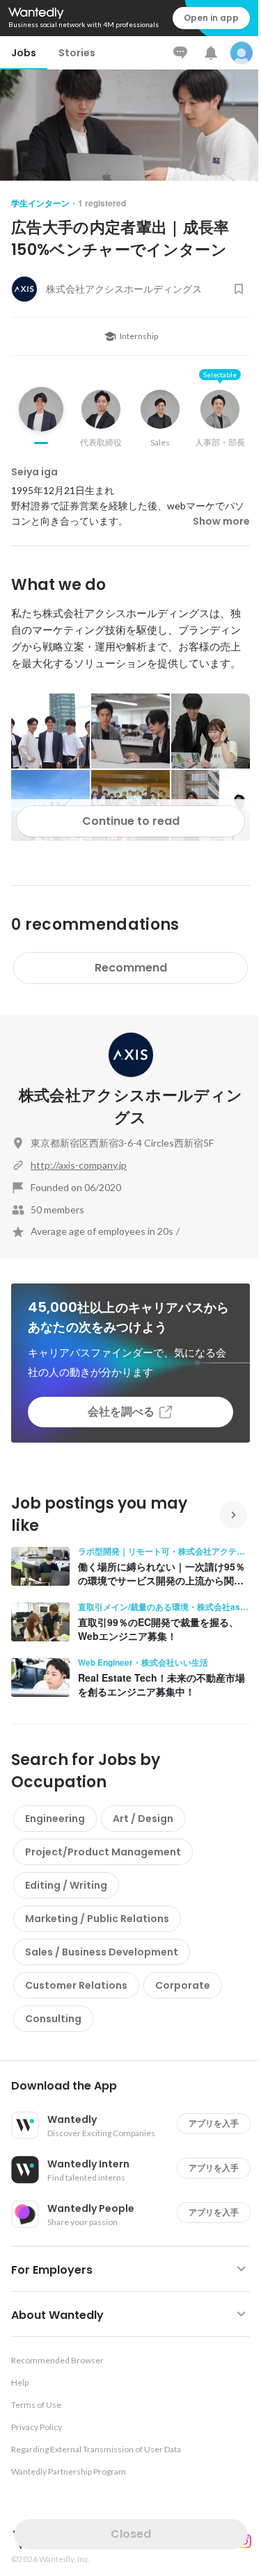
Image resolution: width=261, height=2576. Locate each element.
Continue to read (131, 821)
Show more (221, 521)
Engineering (55, 1819)
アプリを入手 (214, 2123)
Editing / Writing (66, 1885)
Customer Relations (76, 1985)
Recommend (131, 968)
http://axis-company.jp (79, 1165)
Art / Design (143, 1819)
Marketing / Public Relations (97, 1919)
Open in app (211, 18)
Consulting (53, 2019)
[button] (136, 2086)
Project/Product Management (103, 1852)
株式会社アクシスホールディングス (131, 1107)
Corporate (183, 1985)
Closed (131, 2534)
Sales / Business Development (102, 1952)
